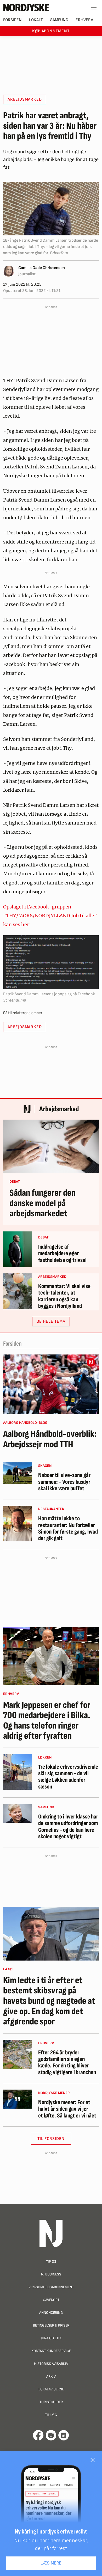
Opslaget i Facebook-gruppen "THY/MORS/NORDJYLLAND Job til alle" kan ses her (50, 916)
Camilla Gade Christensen (42, 268)
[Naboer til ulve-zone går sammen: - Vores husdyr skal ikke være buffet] (18, 1473)
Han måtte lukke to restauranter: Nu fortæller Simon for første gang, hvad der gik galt (68, 1528)
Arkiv (51, 2376)
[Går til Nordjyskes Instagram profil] (51, 2435)
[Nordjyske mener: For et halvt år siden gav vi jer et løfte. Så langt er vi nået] (18, 2099)
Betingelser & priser (51, 2325)
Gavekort (51, 2300)
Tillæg (51, 2415)
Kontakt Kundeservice (51, 2351)
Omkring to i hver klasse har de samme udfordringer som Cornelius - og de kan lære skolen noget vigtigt (68, 1827)
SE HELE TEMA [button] (51, 1321)
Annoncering (51, 2313)
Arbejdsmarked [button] (25, 99)
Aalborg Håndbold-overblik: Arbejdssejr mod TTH (50, 1439)
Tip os (51, 2261)
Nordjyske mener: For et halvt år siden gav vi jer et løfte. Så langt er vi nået (67, 2109)
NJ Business (51, 2274)
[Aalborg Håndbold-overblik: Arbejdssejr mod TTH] (51, 1384)
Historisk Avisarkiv (51, 2364)
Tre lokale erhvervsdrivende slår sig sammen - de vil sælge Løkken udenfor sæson (68, 1777)
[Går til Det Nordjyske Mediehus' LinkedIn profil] (64, 2435)
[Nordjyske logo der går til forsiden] (26, 8)
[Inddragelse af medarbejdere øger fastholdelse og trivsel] (18, 1249)
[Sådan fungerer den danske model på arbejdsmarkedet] (51, 1146)
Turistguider (51, 2402)
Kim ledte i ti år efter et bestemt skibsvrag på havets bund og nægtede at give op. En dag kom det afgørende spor (49, 2001)
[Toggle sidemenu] (94, 8)
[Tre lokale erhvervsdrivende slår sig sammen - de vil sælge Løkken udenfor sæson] (18, 1772)
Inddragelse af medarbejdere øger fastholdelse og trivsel (62, 1254)
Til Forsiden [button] (51, 2139)
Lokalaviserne (51, 2389)
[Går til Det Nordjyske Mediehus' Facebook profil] (38, 2435)
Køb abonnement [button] (51, 31)
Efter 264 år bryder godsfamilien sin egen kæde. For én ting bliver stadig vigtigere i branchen (67, 2063)
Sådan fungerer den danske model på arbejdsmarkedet (42, 1203)
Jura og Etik (51, 2338)
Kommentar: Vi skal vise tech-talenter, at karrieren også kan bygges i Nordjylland (64, 1296)
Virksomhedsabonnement (51, 2287)
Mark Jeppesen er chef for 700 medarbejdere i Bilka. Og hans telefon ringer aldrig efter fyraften (47, 1721)
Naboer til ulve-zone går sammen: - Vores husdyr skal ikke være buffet (64, 1482)
